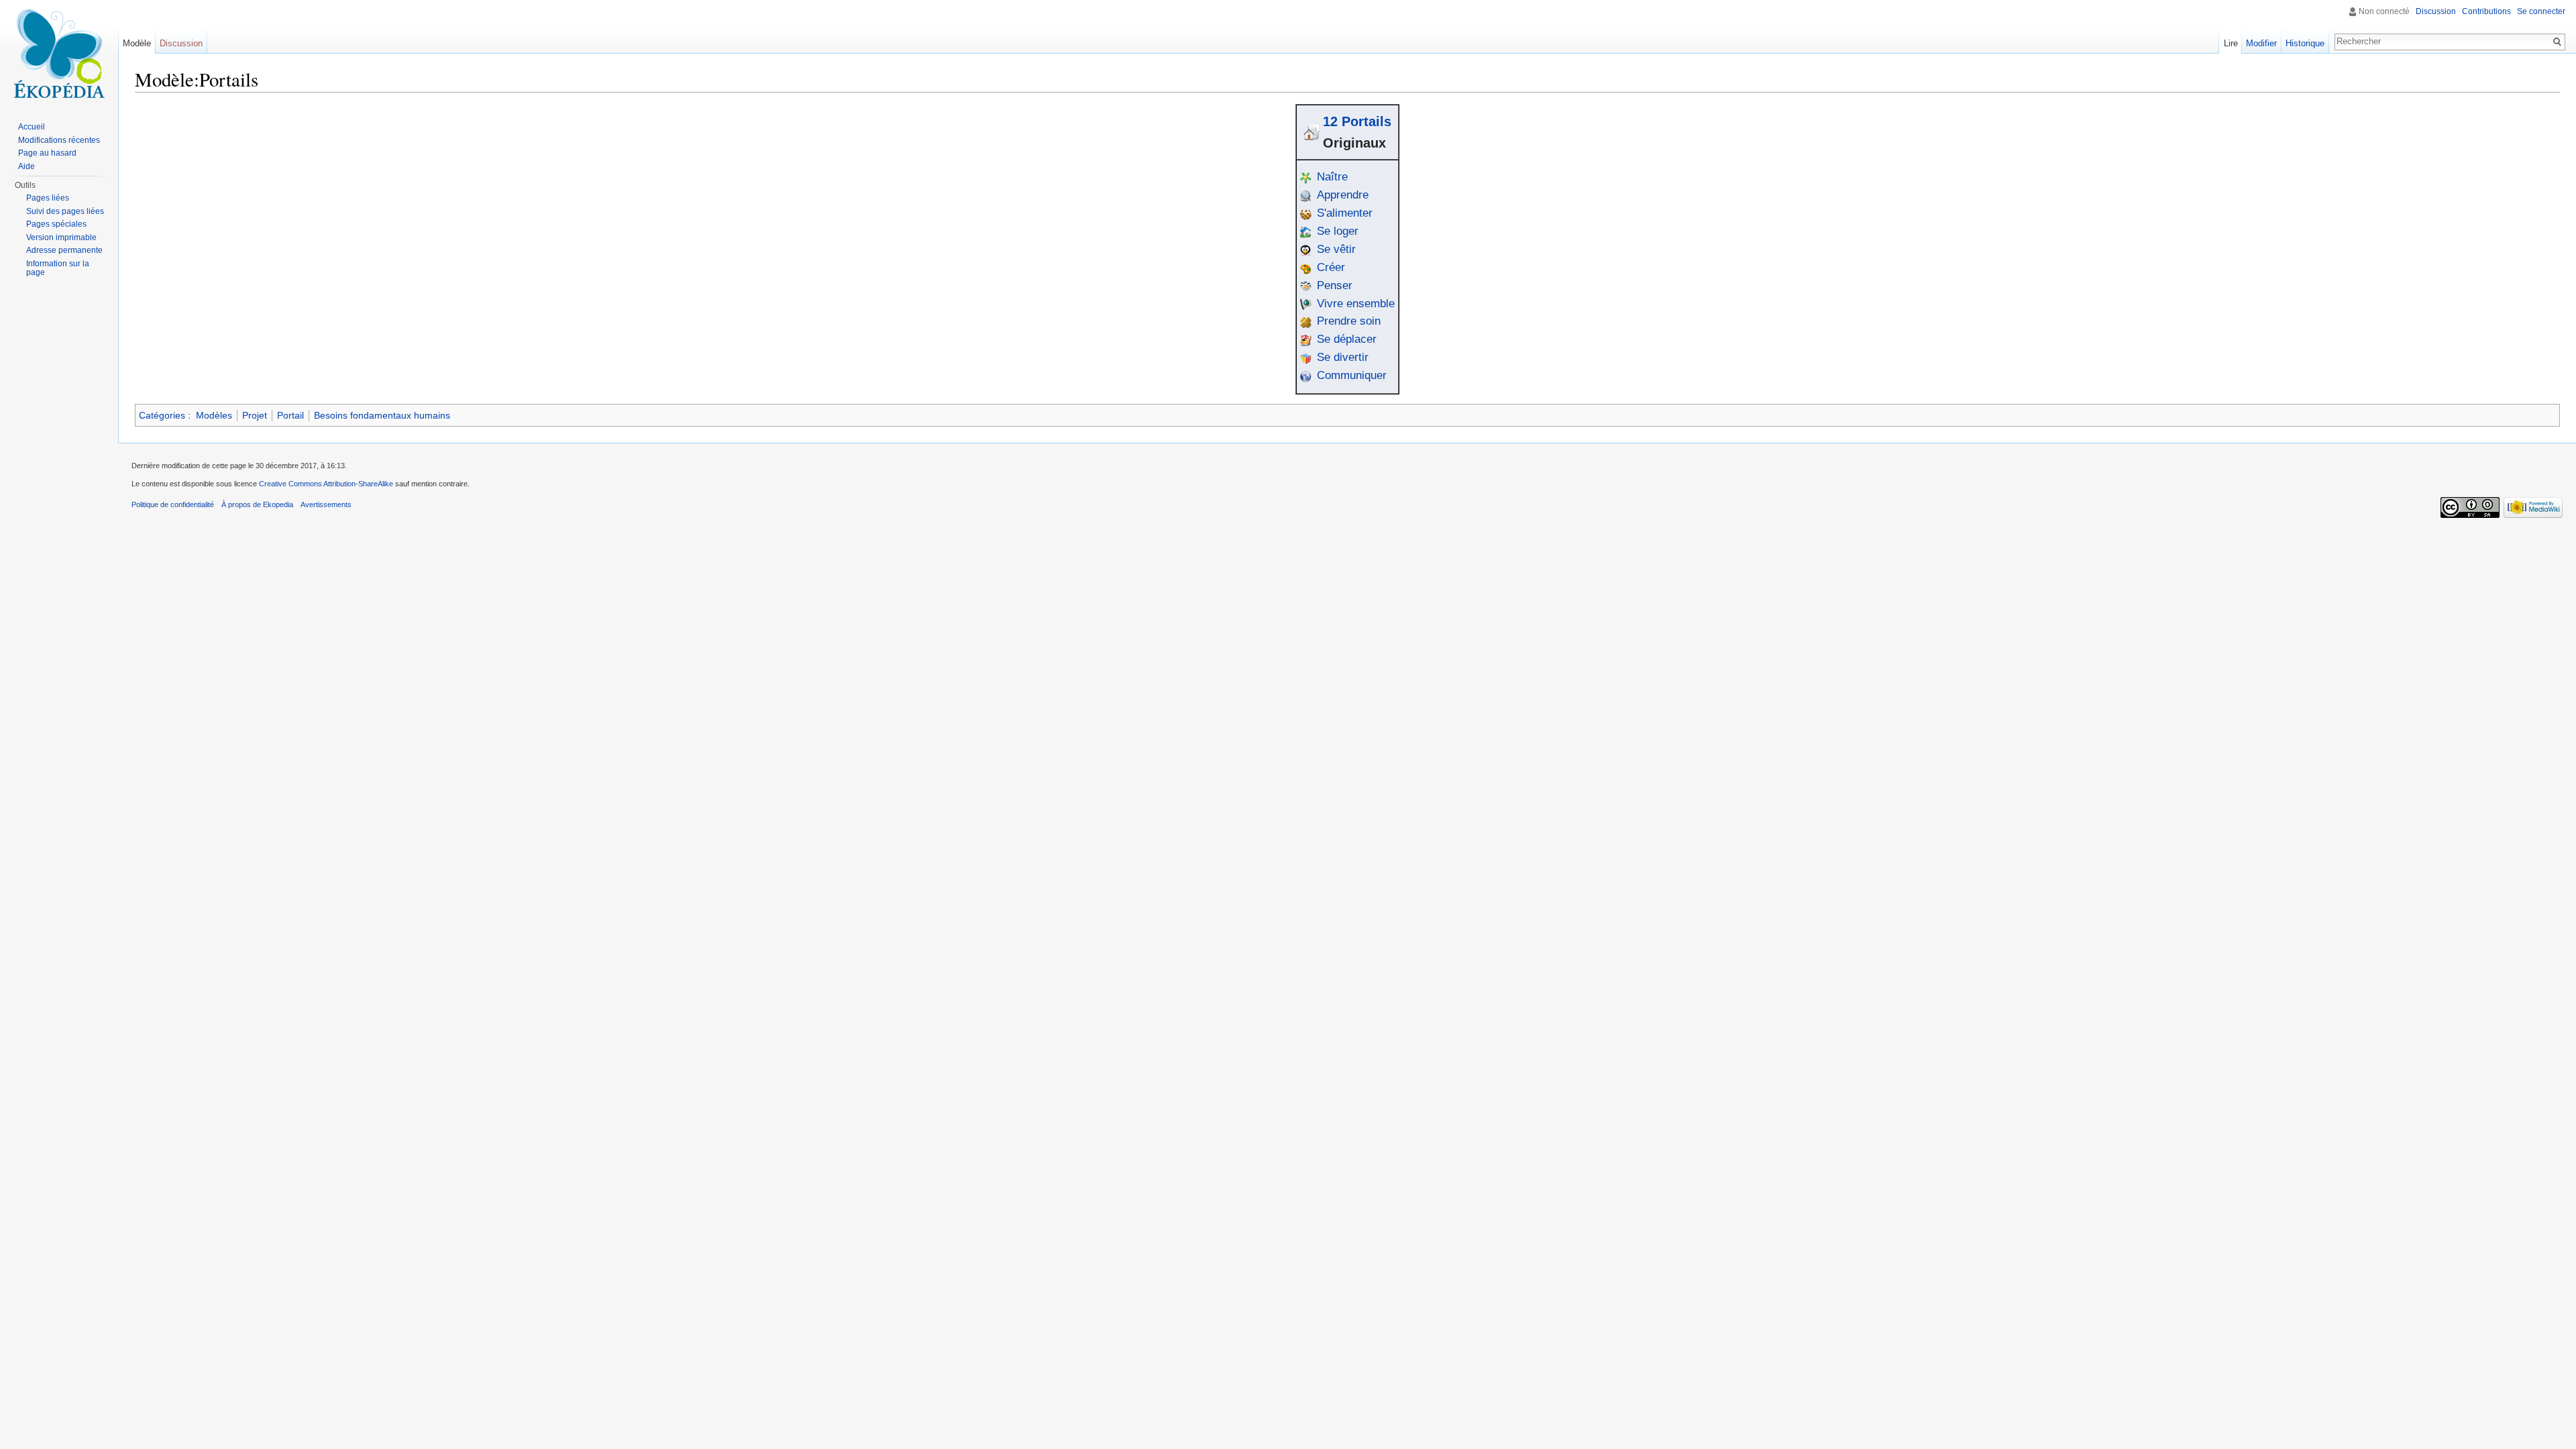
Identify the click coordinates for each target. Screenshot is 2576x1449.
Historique (2305, 43)
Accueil (32, 127)
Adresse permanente (64, 250)
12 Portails (1357, 121)
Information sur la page (58, 268)
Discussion (2436, 11)
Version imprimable (61, 237)
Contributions (2486, 11)
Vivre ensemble (1356, 304)
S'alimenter (1345, 213)
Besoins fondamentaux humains (382, 415)
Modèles (214, 415)
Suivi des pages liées (65, 211)
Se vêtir (1336, 249)
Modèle (137, 43)
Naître (1332, 177)
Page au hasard (47, 153)
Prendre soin (1349, 321)
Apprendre (1343, 195)
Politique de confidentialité (173, 504)
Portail (290, 415)
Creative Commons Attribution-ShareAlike (326, 484)
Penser (1335, 285)
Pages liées (48, 198)
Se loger (1338, 231)
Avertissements (326, 504)
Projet (255, 415)
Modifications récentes (59, 140)
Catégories (162, 415)
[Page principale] (59, 54)
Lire (2231, 43)
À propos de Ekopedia (257, 504)
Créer (1331, 267)
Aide (26, 166)
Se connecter (2541, 11)
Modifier (2261, 43)
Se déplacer (1347, 339)
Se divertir (1343, 357)
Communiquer (1352, 375)
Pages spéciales (56, 224)
